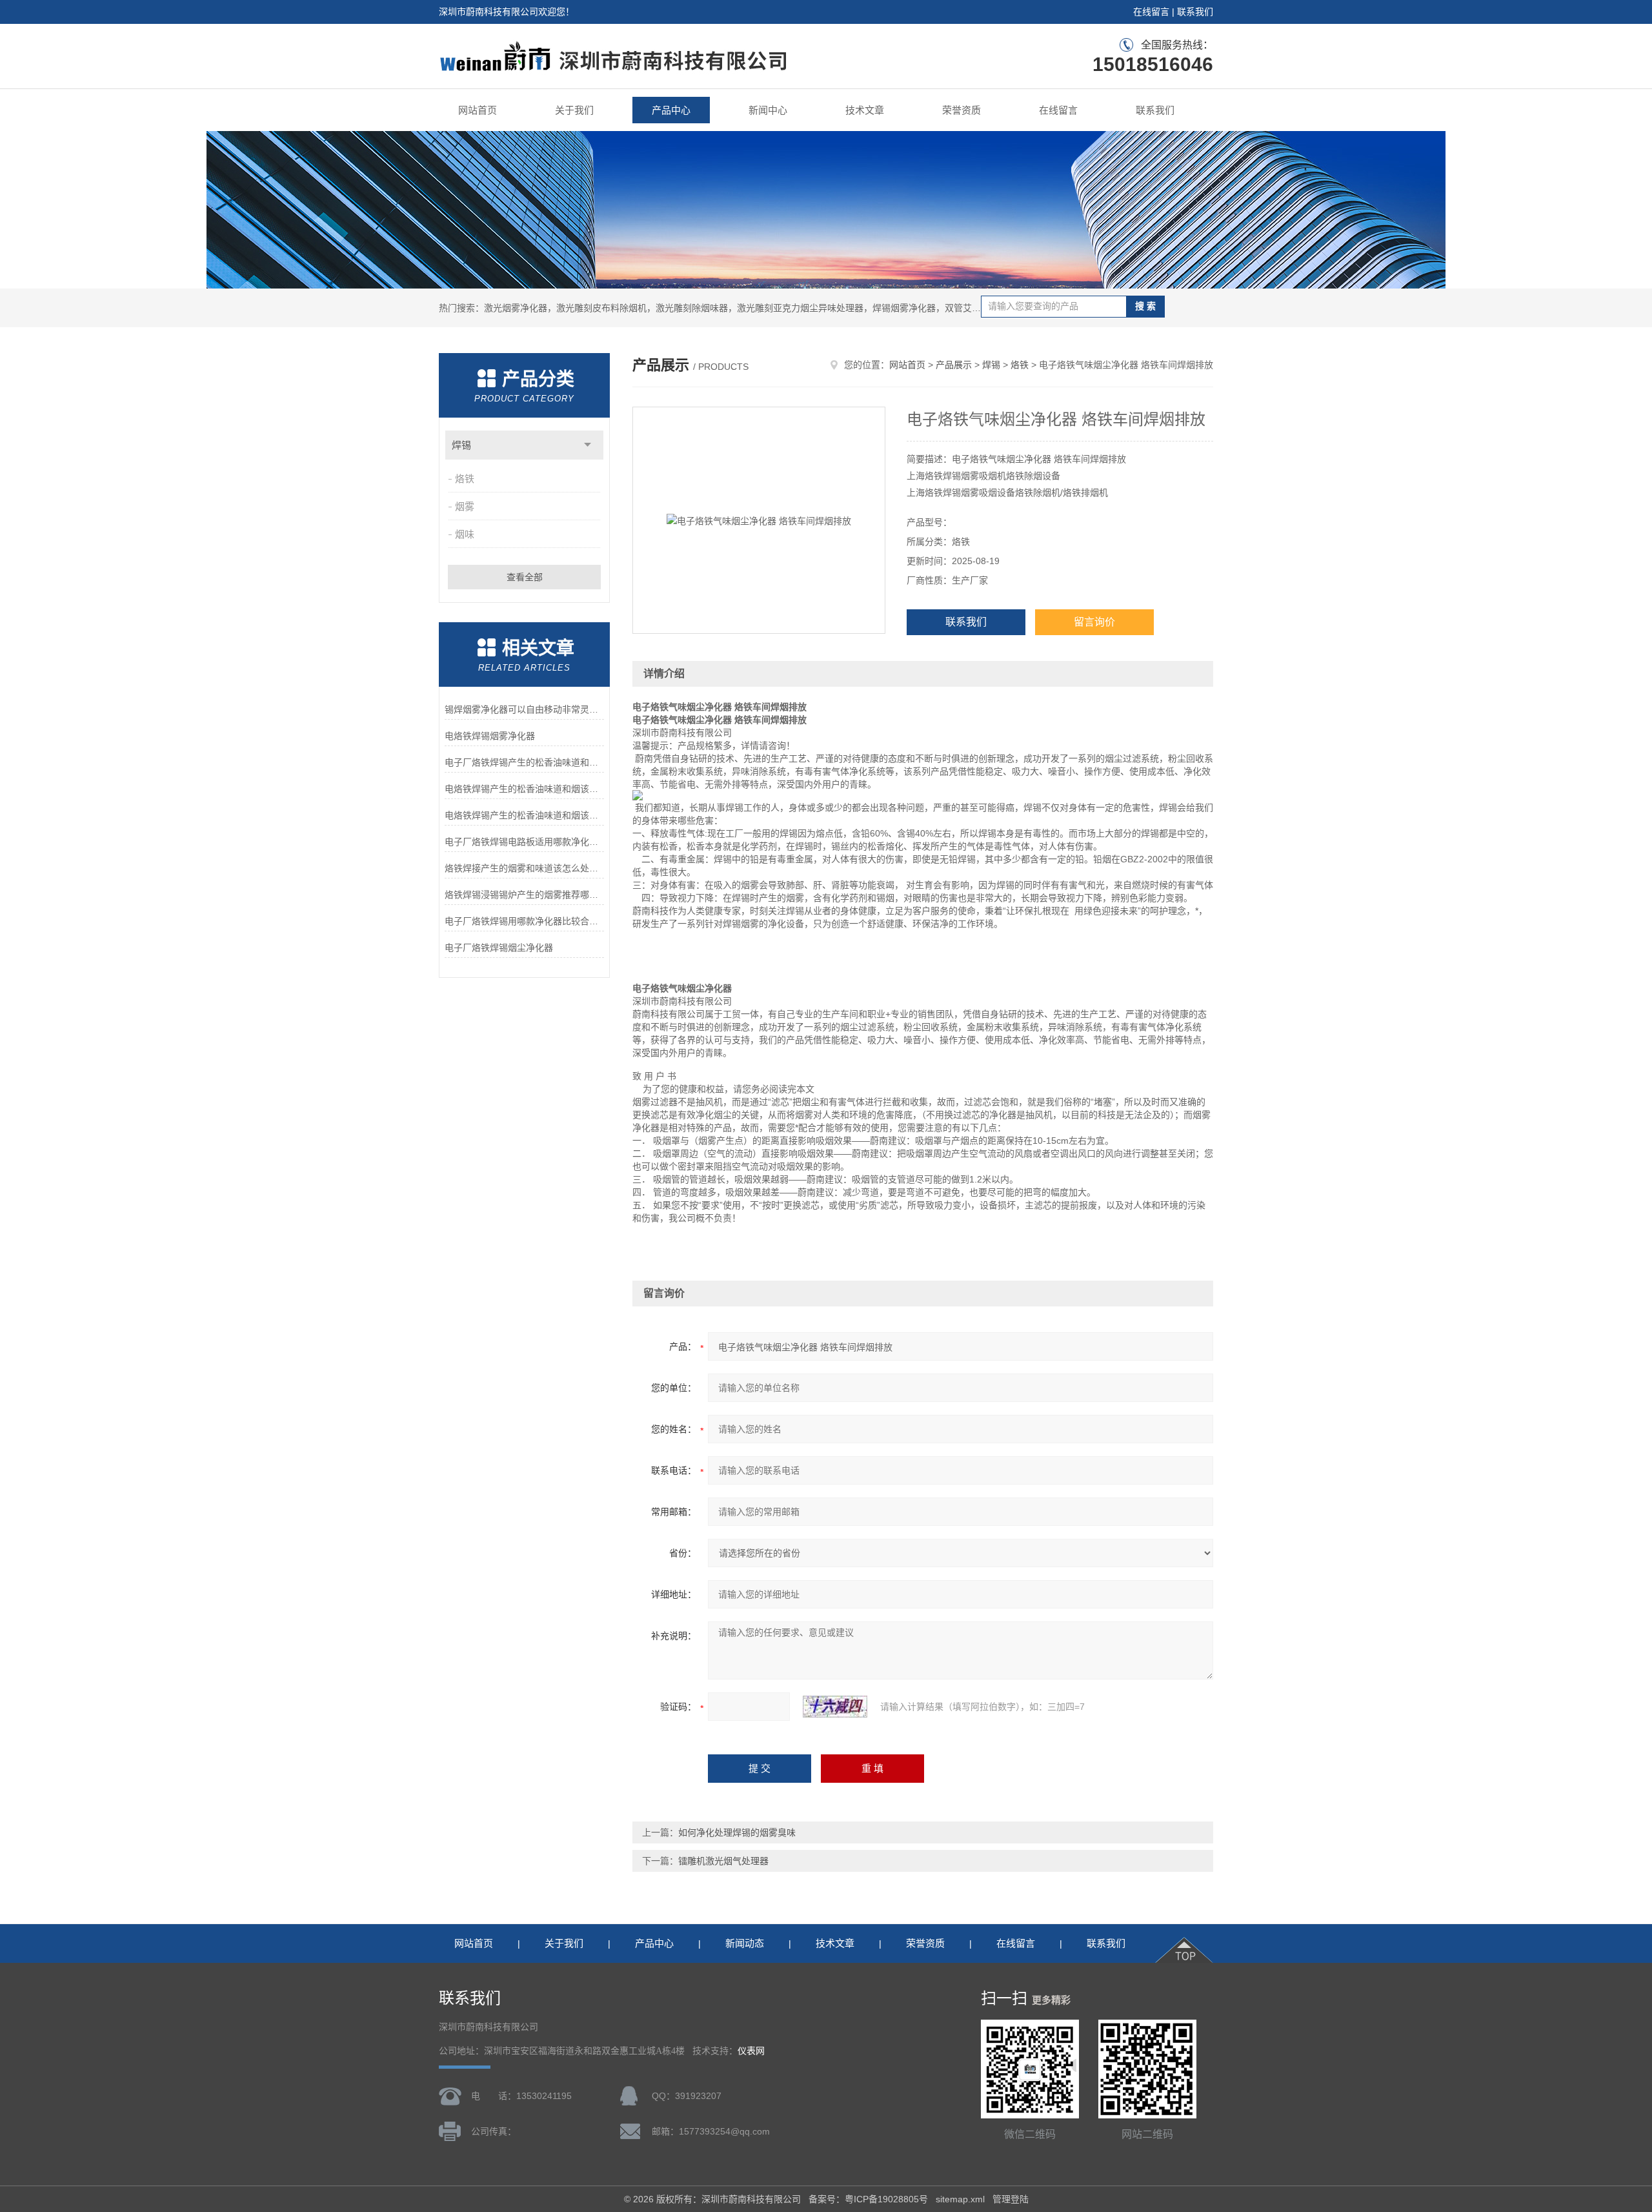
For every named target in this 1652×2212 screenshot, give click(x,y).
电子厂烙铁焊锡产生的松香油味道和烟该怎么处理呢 (524, 762)
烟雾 (465, 506)
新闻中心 (768, 110)
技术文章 (865, 110)
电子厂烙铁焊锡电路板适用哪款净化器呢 (524, 842)
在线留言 (1151, 12)
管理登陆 (1011, 2199)
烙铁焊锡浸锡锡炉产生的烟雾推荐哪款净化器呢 (524, 895)
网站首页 (478, 110)
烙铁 (465, 479)
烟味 (465, 534)
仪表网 (751, 2051)
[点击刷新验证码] (835, 1707)
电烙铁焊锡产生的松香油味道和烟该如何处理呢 (524, 789)
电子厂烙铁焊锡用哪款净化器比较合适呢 (524, 921)
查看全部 (525, 577)
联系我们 (1195, 12)
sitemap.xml (960, 2199)
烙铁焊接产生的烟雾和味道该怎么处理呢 (524, 868)
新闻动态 (745, 1943)
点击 (588, 445)
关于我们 (574, 110)
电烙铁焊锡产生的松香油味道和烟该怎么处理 (524, 815)
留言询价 (1094, 622)
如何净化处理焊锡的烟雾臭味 (737, 1832)
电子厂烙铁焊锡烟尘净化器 (499, 948)
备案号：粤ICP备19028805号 (868, 2199)
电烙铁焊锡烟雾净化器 (490, 736)
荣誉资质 (962, 110)
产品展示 (954, 365)
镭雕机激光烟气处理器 (723, 1861)
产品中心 (671, 110)
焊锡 (461, 445)
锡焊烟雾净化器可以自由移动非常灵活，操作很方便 (524, 709)
